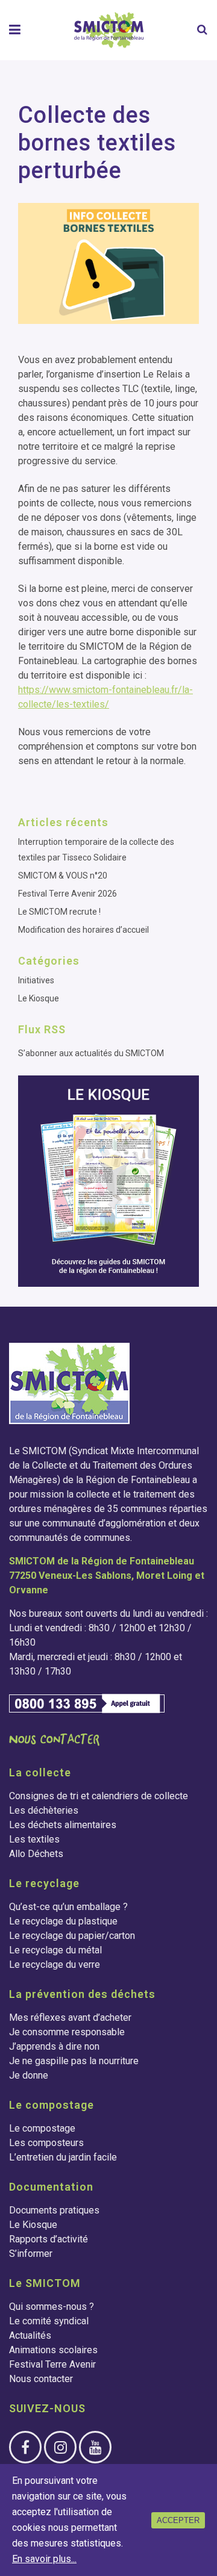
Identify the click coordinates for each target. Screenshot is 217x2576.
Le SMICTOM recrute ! (59, 912)
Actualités (30, 2335)
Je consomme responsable (67, 2032)
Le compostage (42, 2128)
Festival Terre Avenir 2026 (68, 894)
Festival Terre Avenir (52, 2364)
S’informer (31, 2254)
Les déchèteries (44, 1810)
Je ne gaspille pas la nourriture (74, 2061)
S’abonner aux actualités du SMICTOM (91, 1053)
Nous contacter (41, 2379)
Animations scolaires (53, 2350)
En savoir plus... (44, 2559)
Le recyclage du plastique (63, 1921)
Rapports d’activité (49, 2239)
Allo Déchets (36, 1854)
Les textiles (34, 1839)
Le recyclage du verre (55, 1965)
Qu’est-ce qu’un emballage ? (68, 1907)
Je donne (29, 2075)
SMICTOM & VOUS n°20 (63, 876)
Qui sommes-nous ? (52, 2307)
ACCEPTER (178, 2520)
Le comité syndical (49, 2321)
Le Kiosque (39, 998)
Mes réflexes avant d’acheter (70, 2018)
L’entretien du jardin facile (63, 2157)
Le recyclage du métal (55, 1950)
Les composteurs (46, 2143)
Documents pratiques (54, 2210)
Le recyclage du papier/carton (72, 1936)
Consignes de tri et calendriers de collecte (99, 1796)
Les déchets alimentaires (63, 1825)
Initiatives (36, 980)
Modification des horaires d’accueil (83, 930)
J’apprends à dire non (54, 2046)
